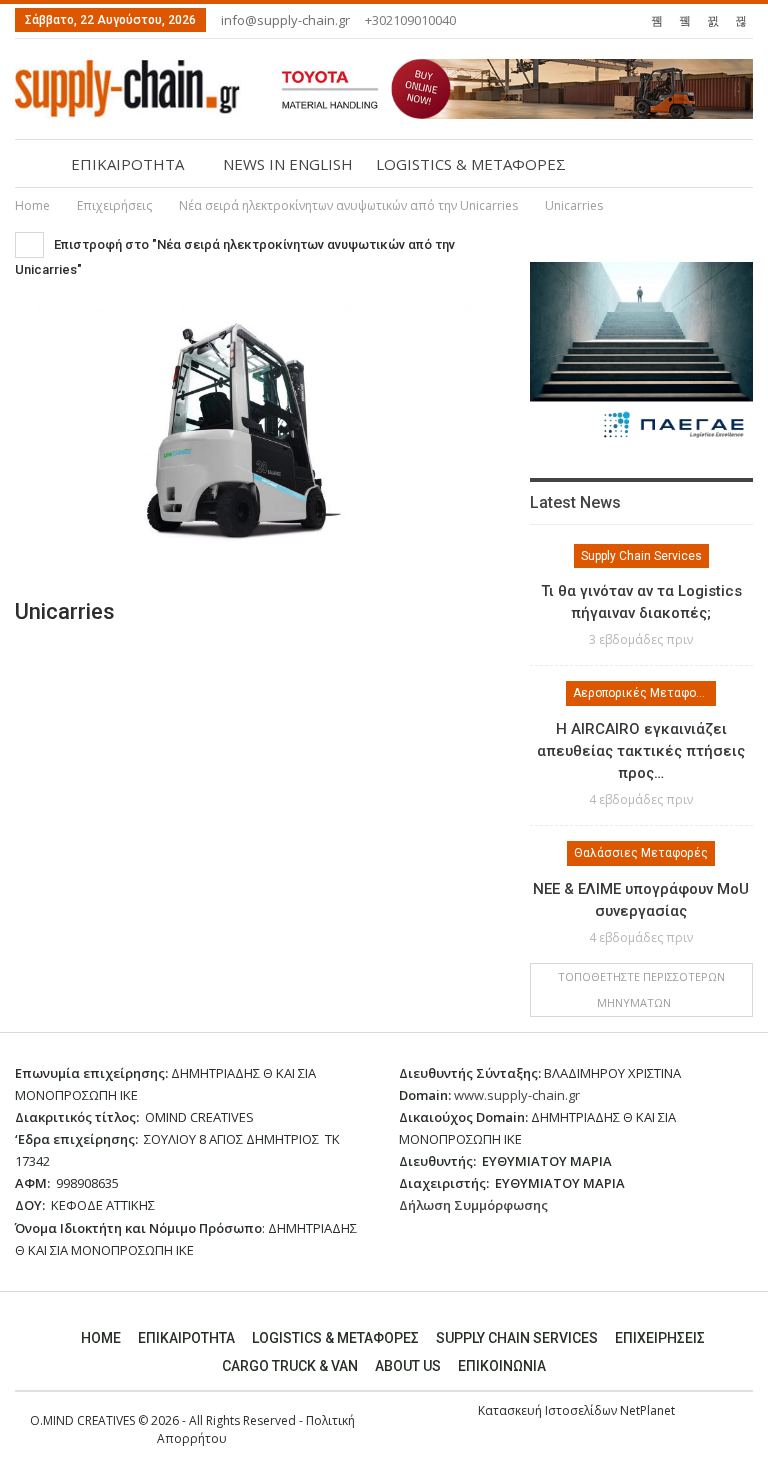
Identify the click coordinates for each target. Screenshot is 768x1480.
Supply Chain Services (641, 556)
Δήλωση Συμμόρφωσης (473, 1205)
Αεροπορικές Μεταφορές (644, 693)
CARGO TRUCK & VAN (290, 1366)
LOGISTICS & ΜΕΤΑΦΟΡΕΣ (471, 164)
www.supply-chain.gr (517, 1095)
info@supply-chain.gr (285, 20)
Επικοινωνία (502, 1366)
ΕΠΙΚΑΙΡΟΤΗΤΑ (127, 164)
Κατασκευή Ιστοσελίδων (549, 1410)
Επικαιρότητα (186, 1338)
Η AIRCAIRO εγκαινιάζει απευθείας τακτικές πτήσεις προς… (641, 751)
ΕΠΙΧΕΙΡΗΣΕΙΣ (660, 1338)
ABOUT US (408, 1366)
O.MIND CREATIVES (82, 1420)
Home (101, 1338)
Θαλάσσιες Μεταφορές (641, 853)
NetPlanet (647, 1410)
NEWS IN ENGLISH (288, 164)
